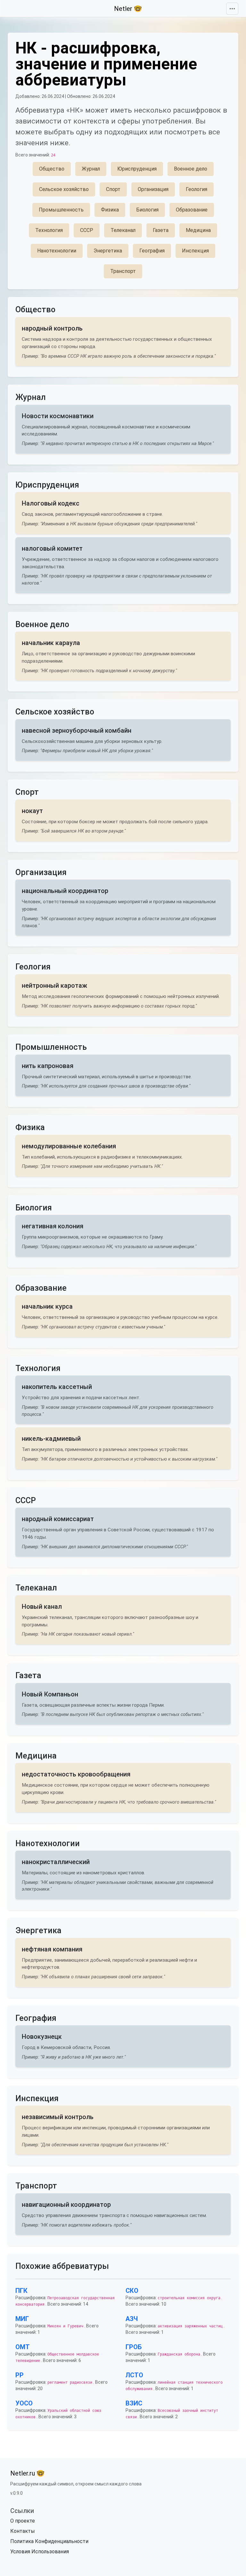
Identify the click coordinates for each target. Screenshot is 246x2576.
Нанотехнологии (57, 251)
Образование (192, 210)
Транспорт (123, 271)
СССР (87, 230)
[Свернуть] (232, 9)
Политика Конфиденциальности (49, 2541)
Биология (147, 210)
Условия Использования (40, 2552)
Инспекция (195, 251)
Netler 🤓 (128, 9)
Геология (197, 189)
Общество (52, 169)
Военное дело (191, 169)
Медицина (198, 230)
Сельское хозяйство (64, 189)
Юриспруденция (137, 169)
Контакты (23, 2531)
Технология (49, 230)
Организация (153, 189)
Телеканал (123, 230)
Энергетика (108, 251)
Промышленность (61, 210)
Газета (161, 230)
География (152, 251)
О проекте (23, 2521)
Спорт (113, 189)
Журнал (91, 169)
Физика (110, 210)
